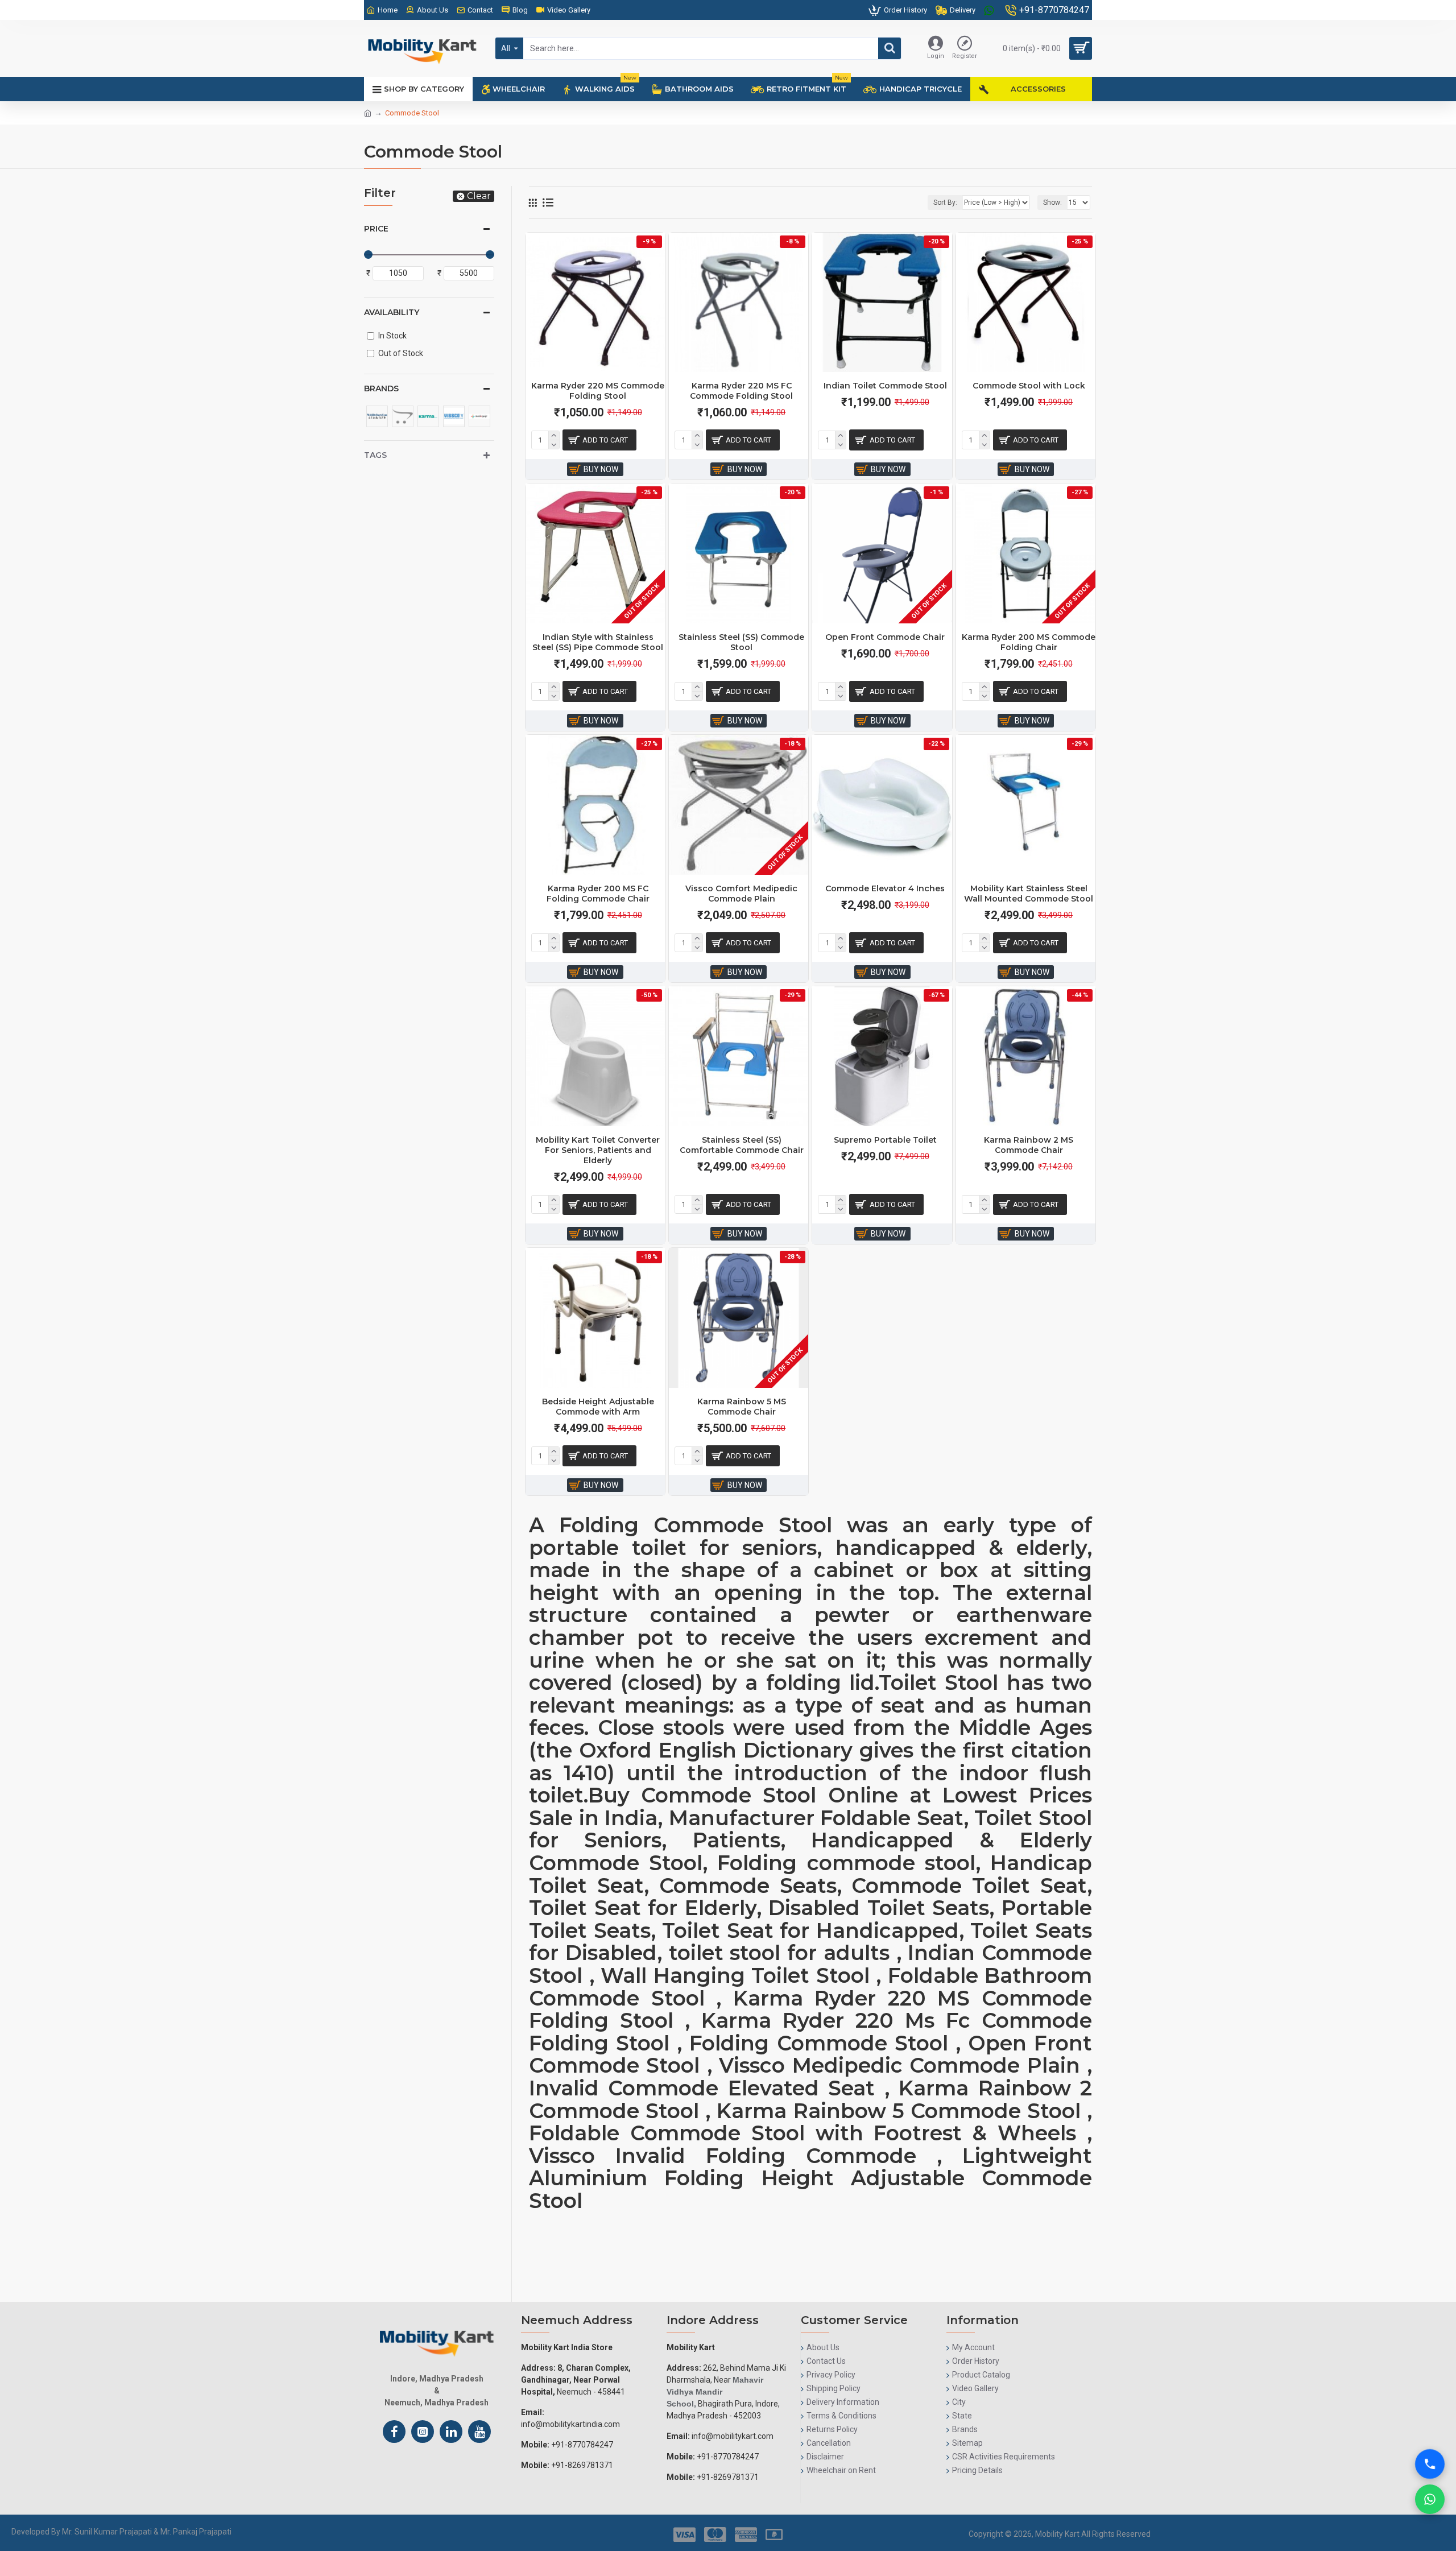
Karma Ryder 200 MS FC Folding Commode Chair (598, 894)
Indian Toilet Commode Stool (885, 386)
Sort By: (945, 202)
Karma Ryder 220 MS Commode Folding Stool (598, 391)
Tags (375, 455)
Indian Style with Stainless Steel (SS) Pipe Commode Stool (598, 642)
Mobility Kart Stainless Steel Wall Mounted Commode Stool (1029, 894)
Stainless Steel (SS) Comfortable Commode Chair (742, 1145)
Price (376, 229)
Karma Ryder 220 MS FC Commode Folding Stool (741, 391)
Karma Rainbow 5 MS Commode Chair (742, 1407)
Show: (1052, 202)
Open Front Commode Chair (885, 637)
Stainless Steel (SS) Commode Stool (741, 642)
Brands (381, 388)
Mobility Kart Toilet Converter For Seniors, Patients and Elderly (598, 1150)
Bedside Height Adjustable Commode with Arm (598, 1407)
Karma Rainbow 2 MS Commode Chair (1029, 1145)
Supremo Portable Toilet (885, 1140)
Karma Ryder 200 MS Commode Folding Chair (1029, 642)
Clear (479, 196)
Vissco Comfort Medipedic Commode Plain (741, 894)
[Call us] (1430, 2453)
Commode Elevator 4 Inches (885, 888)
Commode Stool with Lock (1029, 386)
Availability (392, 312)
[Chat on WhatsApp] (1430, 2499)
